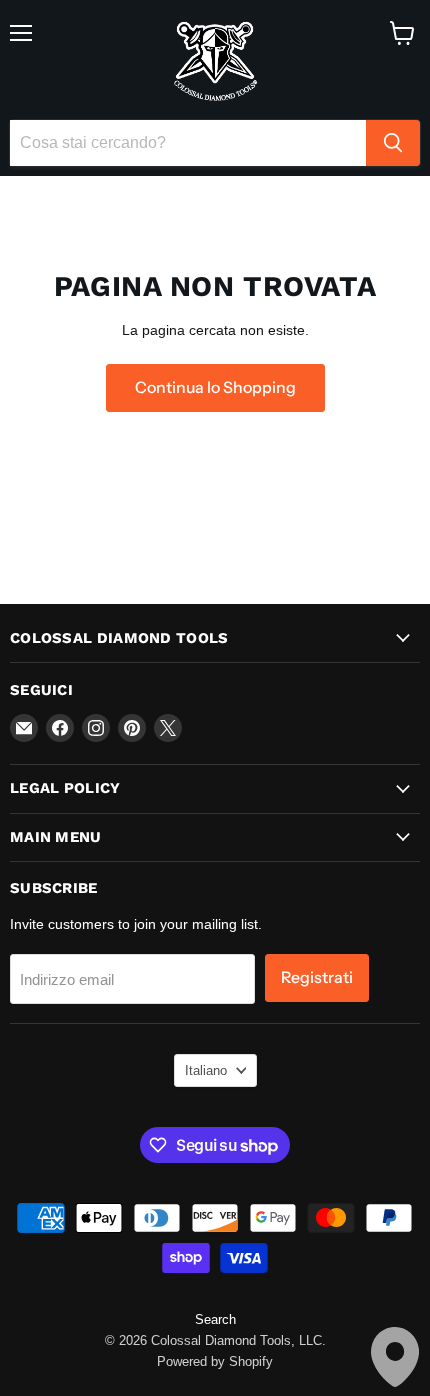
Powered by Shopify (215, 1361)
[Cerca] (393, 143)
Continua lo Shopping (215, 387)
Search (215, 1319)
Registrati (317, 977)
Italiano (206, 1070)
